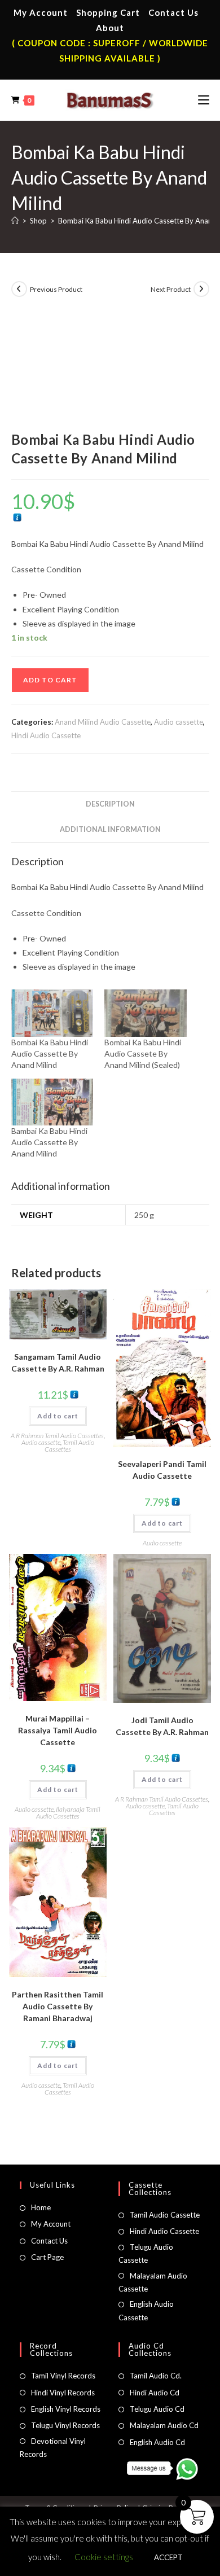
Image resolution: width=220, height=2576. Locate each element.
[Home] (15, 221)
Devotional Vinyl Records (53, 2448)
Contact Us (173, 12)
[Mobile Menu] (204, 100)
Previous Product (56, 289)
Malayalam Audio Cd (164, 2425)
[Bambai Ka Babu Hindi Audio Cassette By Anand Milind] (52, 1102)
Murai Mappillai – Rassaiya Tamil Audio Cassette (58, 1730)
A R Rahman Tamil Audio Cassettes (57, 1436)
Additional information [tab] (110, 829)
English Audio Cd (157, 2442)
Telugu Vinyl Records (65, 2425)
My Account (41, 12)
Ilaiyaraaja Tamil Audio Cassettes (69, 1813)
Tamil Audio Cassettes (69, 1446)
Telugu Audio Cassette (146, 2253)
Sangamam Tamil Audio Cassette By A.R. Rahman (58, 1363)
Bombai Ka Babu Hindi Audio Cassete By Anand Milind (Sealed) (143, 1053)
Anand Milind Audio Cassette (103, 722)
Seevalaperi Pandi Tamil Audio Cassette (162, 1470)
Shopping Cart (108, 12)
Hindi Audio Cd (155, 2393)
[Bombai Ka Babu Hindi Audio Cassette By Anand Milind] (52, 1013)
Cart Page (47, 2257)
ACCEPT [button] (168, 2557)
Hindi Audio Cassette (46, 735)
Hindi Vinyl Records (63, 2393)
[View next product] (201, 289)
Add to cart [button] (58, 1416)
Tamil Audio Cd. (156, 2376)
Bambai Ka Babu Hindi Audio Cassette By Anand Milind (49, 1142)
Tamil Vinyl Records (63, 2376)
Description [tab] (110, 804)
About (110, 28)
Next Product (171, 289)
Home (41, 2207)
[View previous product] (19, 289)
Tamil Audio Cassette (165, 2215)
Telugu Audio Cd (157, 2409)
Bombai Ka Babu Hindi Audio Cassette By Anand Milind (50, 1053)
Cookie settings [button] (104, 2557)
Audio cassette (179, 722)
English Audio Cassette (146, 2310)
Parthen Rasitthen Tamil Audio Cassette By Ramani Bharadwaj (58, 2006)
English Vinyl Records (66, 2409)
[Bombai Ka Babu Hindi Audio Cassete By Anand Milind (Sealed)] (146, 1013)
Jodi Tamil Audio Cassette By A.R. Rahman (162, 1726)
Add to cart (50, 680)
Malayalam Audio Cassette (153, 2282)
